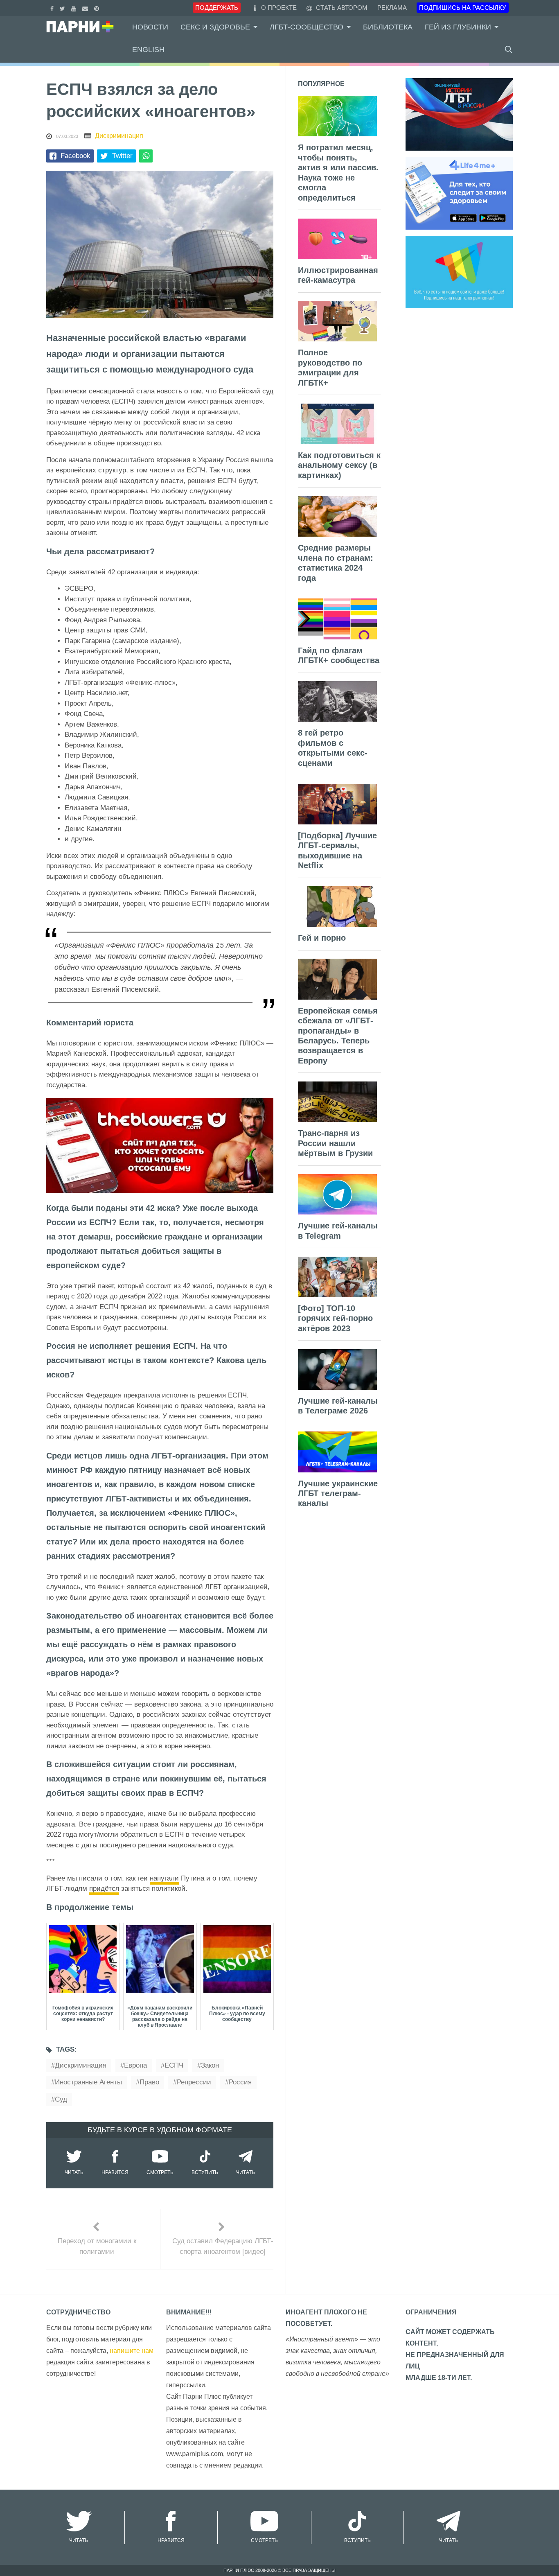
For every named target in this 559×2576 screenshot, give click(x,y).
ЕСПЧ (174, 2065)
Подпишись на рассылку (463, 8)
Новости (150, 27)
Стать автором (341, 8)
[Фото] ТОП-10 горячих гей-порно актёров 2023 (335, 1318)
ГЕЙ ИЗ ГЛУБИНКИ (458, 27)
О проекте (279, 8)
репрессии (194, 2082)
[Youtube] (75, 8)
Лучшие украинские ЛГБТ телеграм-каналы (338, 1493)
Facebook (76, 156)
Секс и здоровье (215, 27)
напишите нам (132, 2351)
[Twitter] (63, 8)
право (149, 2082)
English (148, 50)
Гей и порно (322, 938)
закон (210, 2065)
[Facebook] (53, 8)
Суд (61, 2099)
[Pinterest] (98, 8)
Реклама (392, 8)
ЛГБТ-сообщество (307, 27)
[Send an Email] (86, 8)
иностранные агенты (88, 2082)
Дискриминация (119, 136)
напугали (164, 1878)
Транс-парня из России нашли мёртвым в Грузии (335, 1143)
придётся (104, 1889)
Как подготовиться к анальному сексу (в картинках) (339, 465)
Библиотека (388, 27)
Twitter (122, 156)
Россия (240, 2082)
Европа (135, 2065)
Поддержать (217, 8)
